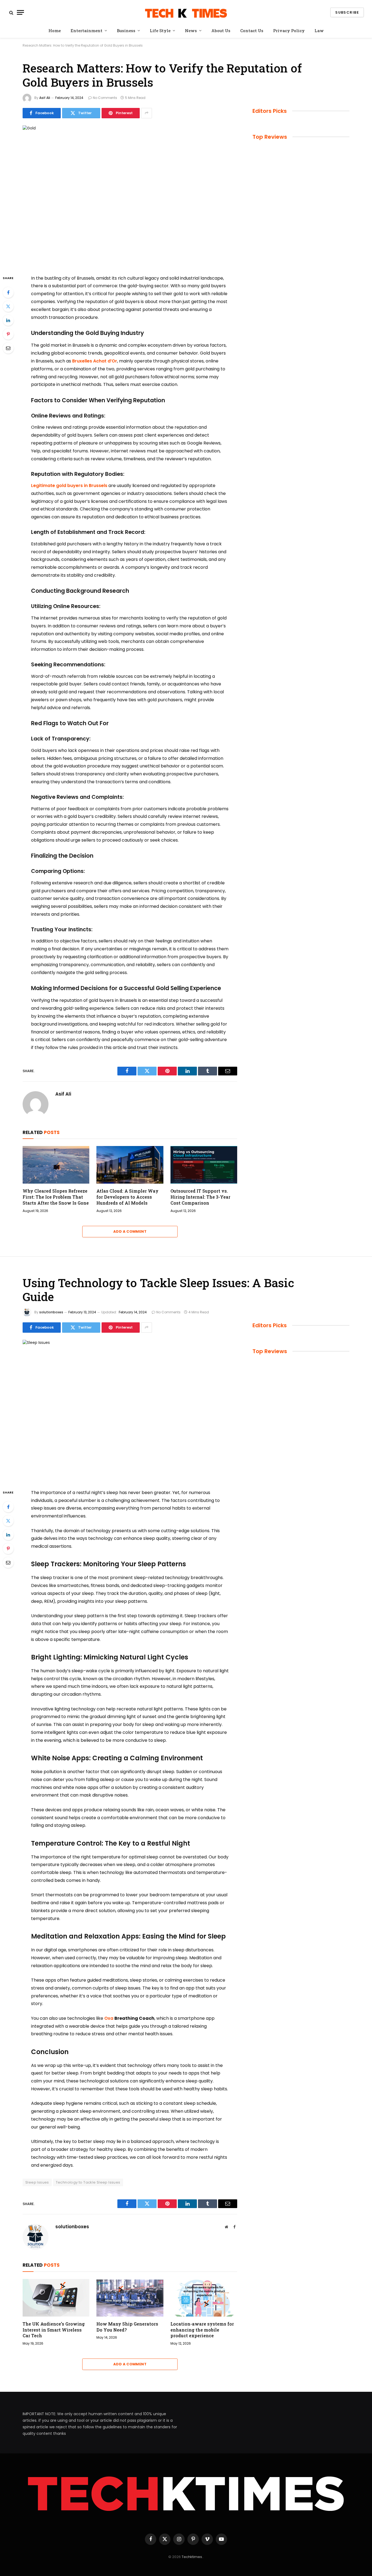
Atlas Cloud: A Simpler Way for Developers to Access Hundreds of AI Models (127, 1197)
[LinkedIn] (8, 320)
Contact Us (252, 31)
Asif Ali (45, 98)
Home (55, 31)
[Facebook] (8, 292)
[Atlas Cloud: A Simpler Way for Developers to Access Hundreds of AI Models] (130, 1165)
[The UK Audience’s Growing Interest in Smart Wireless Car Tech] (56, 2298)
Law (319, 31)
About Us (221, 31)
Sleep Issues (37, 2182)
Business (126, 31)
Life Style (160, 31)
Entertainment (86, 31)
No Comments (105, 98)
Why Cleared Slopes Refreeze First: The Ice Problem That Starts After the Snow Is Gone (56, 1197)
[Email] (8, 348)
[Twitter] (8, 306)
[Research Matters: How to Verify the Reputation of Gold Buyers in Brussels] (130, 196)
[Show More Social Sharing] (147, 113)
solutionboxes (51, 1312)
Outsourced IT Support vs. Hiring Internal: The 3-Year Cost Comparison (200, 1197)
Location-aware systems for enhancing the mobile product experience (202, 2330)
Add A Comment (130, 1231)
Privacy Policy (289, 31)
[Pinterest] (8, 334)
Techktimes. (192, 2557)
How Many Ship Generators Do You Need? (127, 2327)
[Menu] (20, 12)
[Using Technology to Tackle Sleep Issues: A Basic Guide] (130, 1410)
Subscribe (347, 12)
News (191, 31)
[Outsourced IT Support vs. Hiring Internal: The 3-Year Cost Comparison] (204, 1165)
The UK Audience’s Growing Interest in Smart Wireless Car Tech (54, 2330)
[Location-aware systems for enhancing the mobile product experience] (204, 2298)
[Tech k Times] (186, 12)
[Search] (11, 12)
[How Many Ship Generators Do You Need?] (130, 2298)
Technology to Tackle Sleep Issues (88, 2182)
